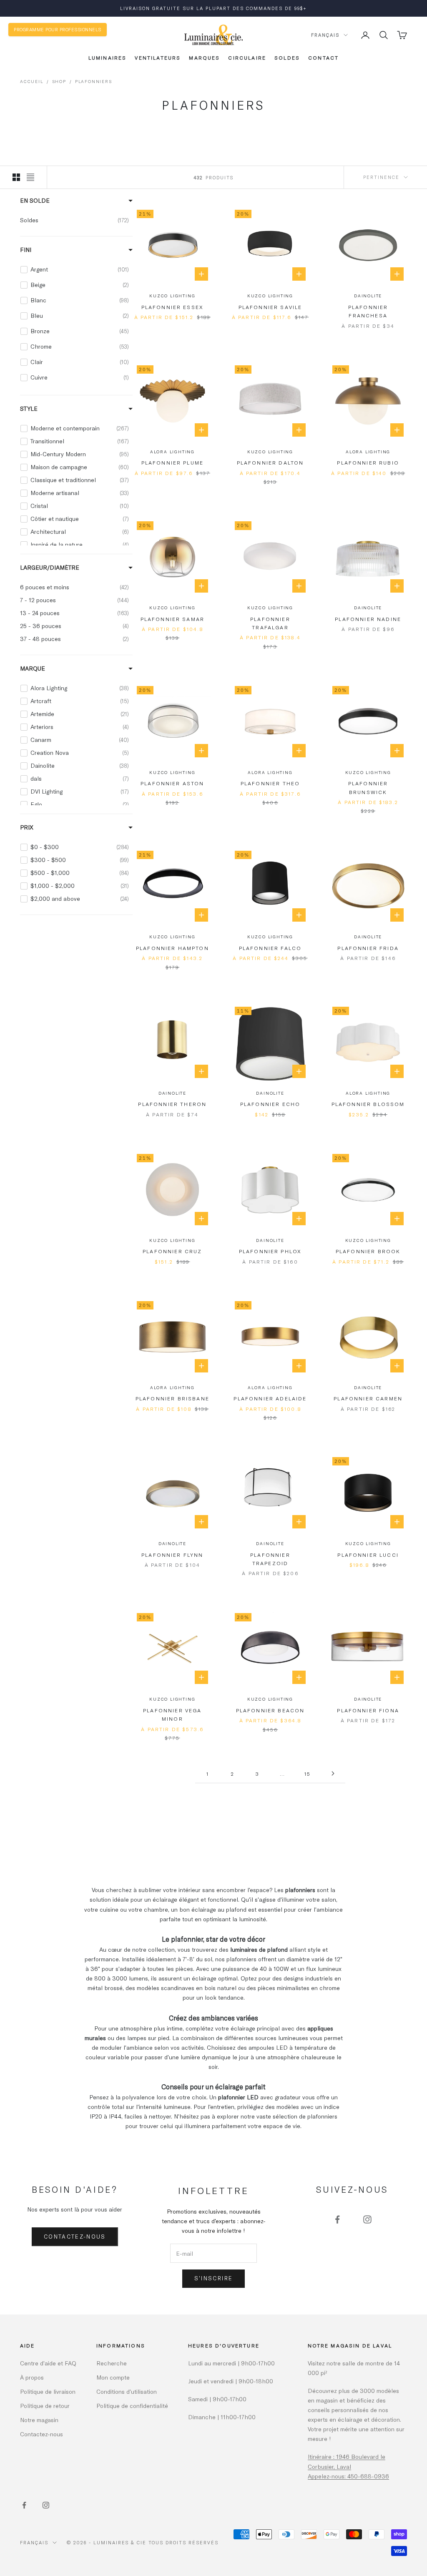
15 (308, 1774)
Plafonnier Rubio (368, 462)
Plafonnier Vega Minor (172, 1714)
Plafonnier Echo (270, 1104)
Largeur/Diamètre (50, 567)
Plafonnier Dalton (270, 462)
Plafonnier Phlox (270, 1251)
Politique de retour (45, 2406)
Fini (26, 250)
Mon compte (113, 2377)
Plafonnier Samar (173, 619)
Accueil (32, 81)
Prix (27, 827)
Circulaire (247, 58)
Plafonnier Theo (270, 783)
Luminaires (108, 58)
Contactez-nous (75, 2237)
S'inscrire (213, 2278)
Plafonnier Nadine (368, 619)
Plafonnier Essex (173, 307)
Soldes (287, 58)
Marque (33, 668)
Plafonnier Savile (270, 307)
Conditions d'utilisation (127, 2391)
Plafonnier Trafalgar (270, 623)
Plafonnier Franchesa (368, 311)
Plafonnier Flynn (172, 1555)
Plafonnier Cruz (172, 1251)
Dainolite (368, 296)
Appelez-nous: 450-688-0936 (348, 2476)
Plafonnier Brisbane (172, 1398)
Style (29, 408)
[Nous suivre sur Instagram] (367, 2219)
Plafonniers (94, 81)
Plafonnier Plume (173, 462)
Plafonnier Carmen (368, 1398)
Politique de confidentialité (132, 2406)
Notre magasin (39, 2420)
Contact (323, 58)
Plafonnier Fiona (368, 1710)
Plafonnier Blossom (368, 1104)
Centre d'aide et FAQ (48, 2363)
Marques (204, 58)
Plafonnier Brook (368, 1251)
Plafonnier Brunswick (368, 787)
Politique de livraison (48, 2391)
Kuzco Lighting (172, 296)
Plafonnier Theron (172, 1104)
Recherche (112, 2363)
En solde (35, 200)
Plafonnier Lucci (368, 1555)
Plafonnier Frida (368, 948)
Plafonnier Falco (270, 948)
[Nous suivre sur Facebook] (337, 2219)
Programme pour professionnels (58, 29)
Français (325, 35)
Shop (59, 81)
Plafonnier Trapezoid (270, 1559)
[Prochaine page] (333, 1773)
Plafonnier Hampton (172, 948)
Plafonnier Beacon (270, 1710)
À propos (32, 2377)
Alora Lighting (172, 452)
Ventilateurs (158, 58)
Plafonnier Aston (172, 783)
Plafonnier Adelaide (270, 1398)
